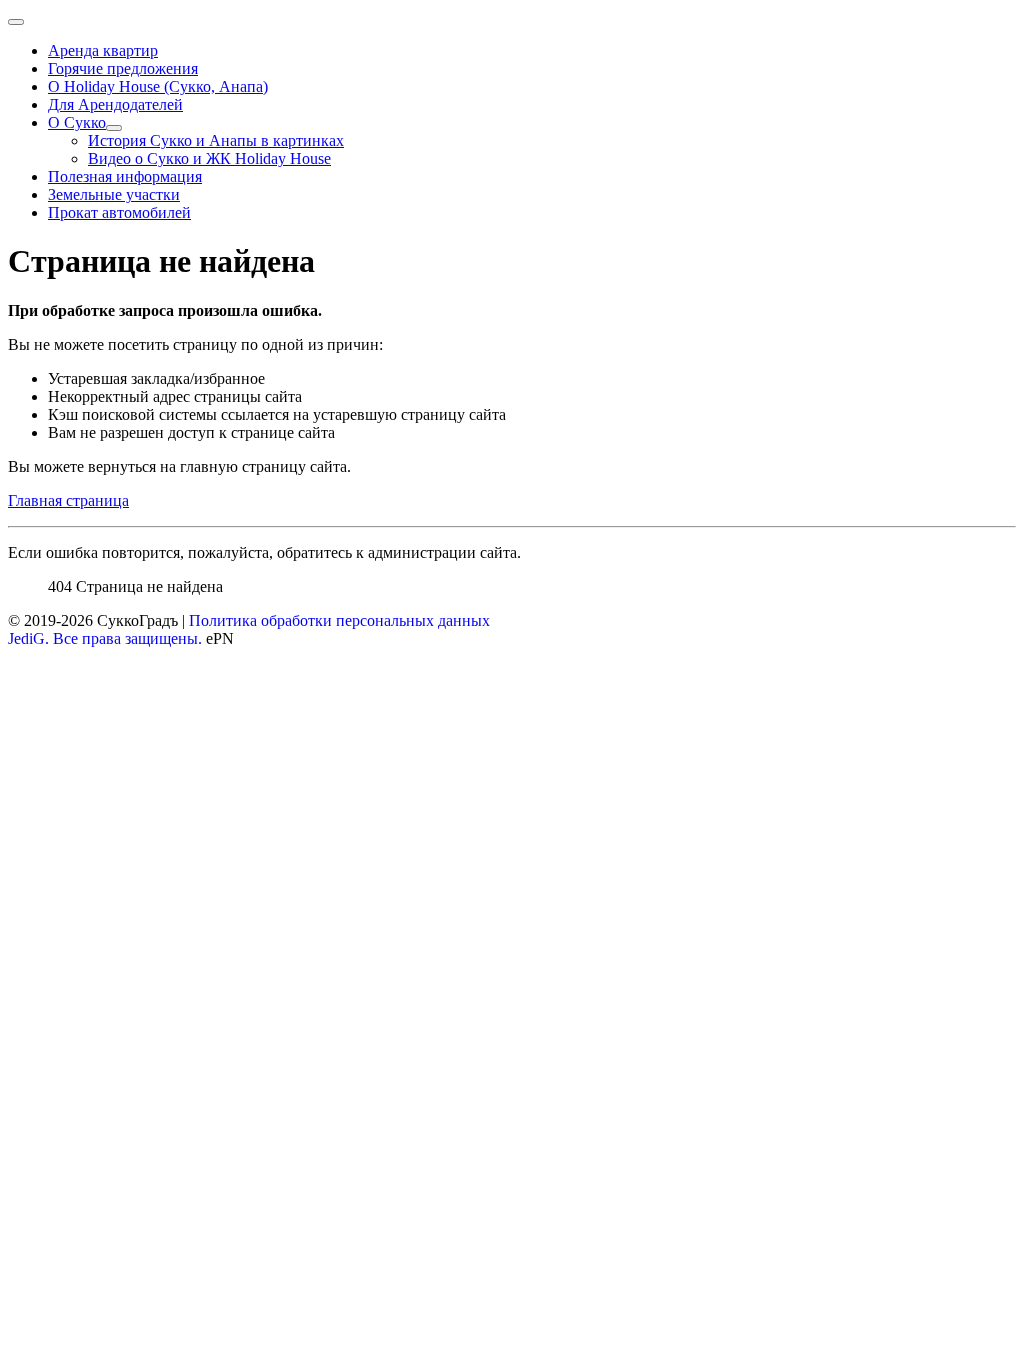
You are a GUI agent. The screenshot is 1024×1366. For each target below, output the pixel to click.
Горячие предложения (123, 68)
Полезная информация (125, 176)
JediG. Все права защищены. (105, 638)
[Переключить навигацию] (16, 22)
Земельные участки (114, 194)
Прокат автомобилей (119, 212)
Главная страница (68, 500)
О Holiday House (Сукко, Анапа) (158, 86)
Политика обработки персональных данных (339, 620)
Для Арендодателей (115, 104)
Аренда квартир (103, 50)
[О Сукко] (114, 128)
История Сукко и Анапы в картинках (216, 140)
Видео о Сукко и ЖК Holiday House (209, 158)
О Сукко (77, 122)
